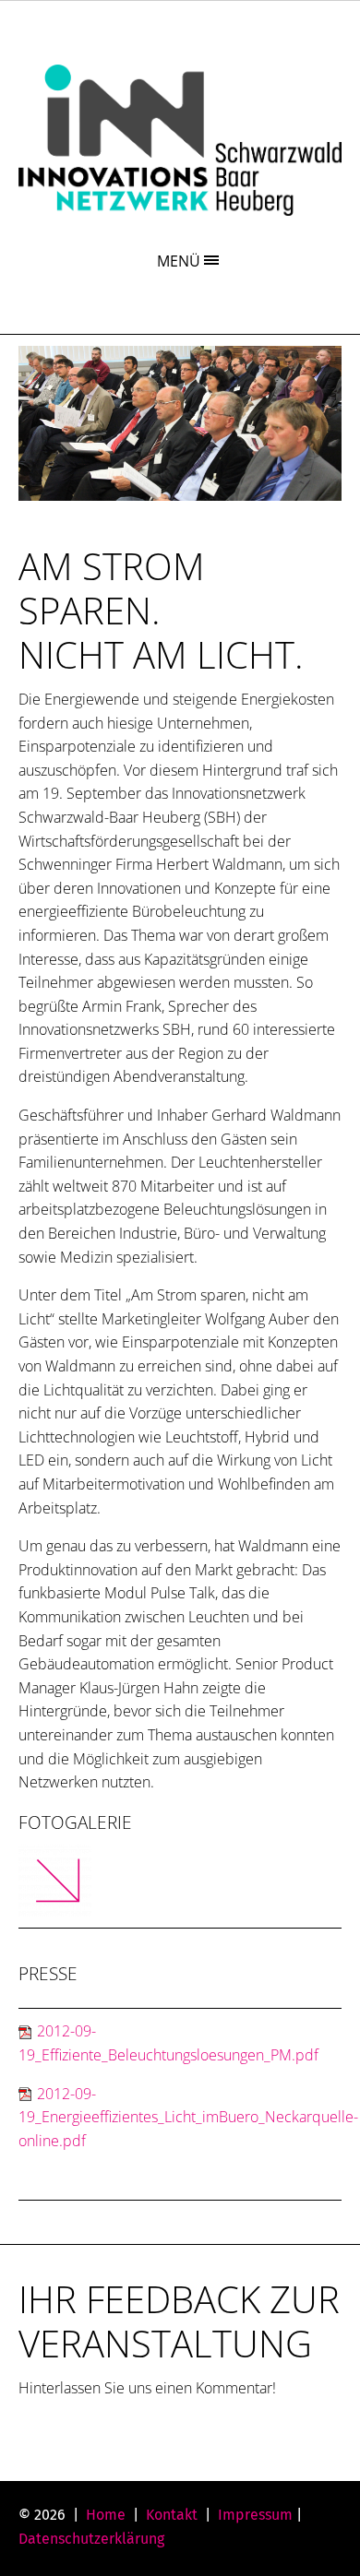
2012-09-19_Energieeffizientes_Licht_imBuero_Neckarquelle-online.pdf (188, 2117)
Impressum (255, 2515)
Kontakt (172, 2515)
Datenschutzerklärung (91, 2539)
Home (106, 2515)
